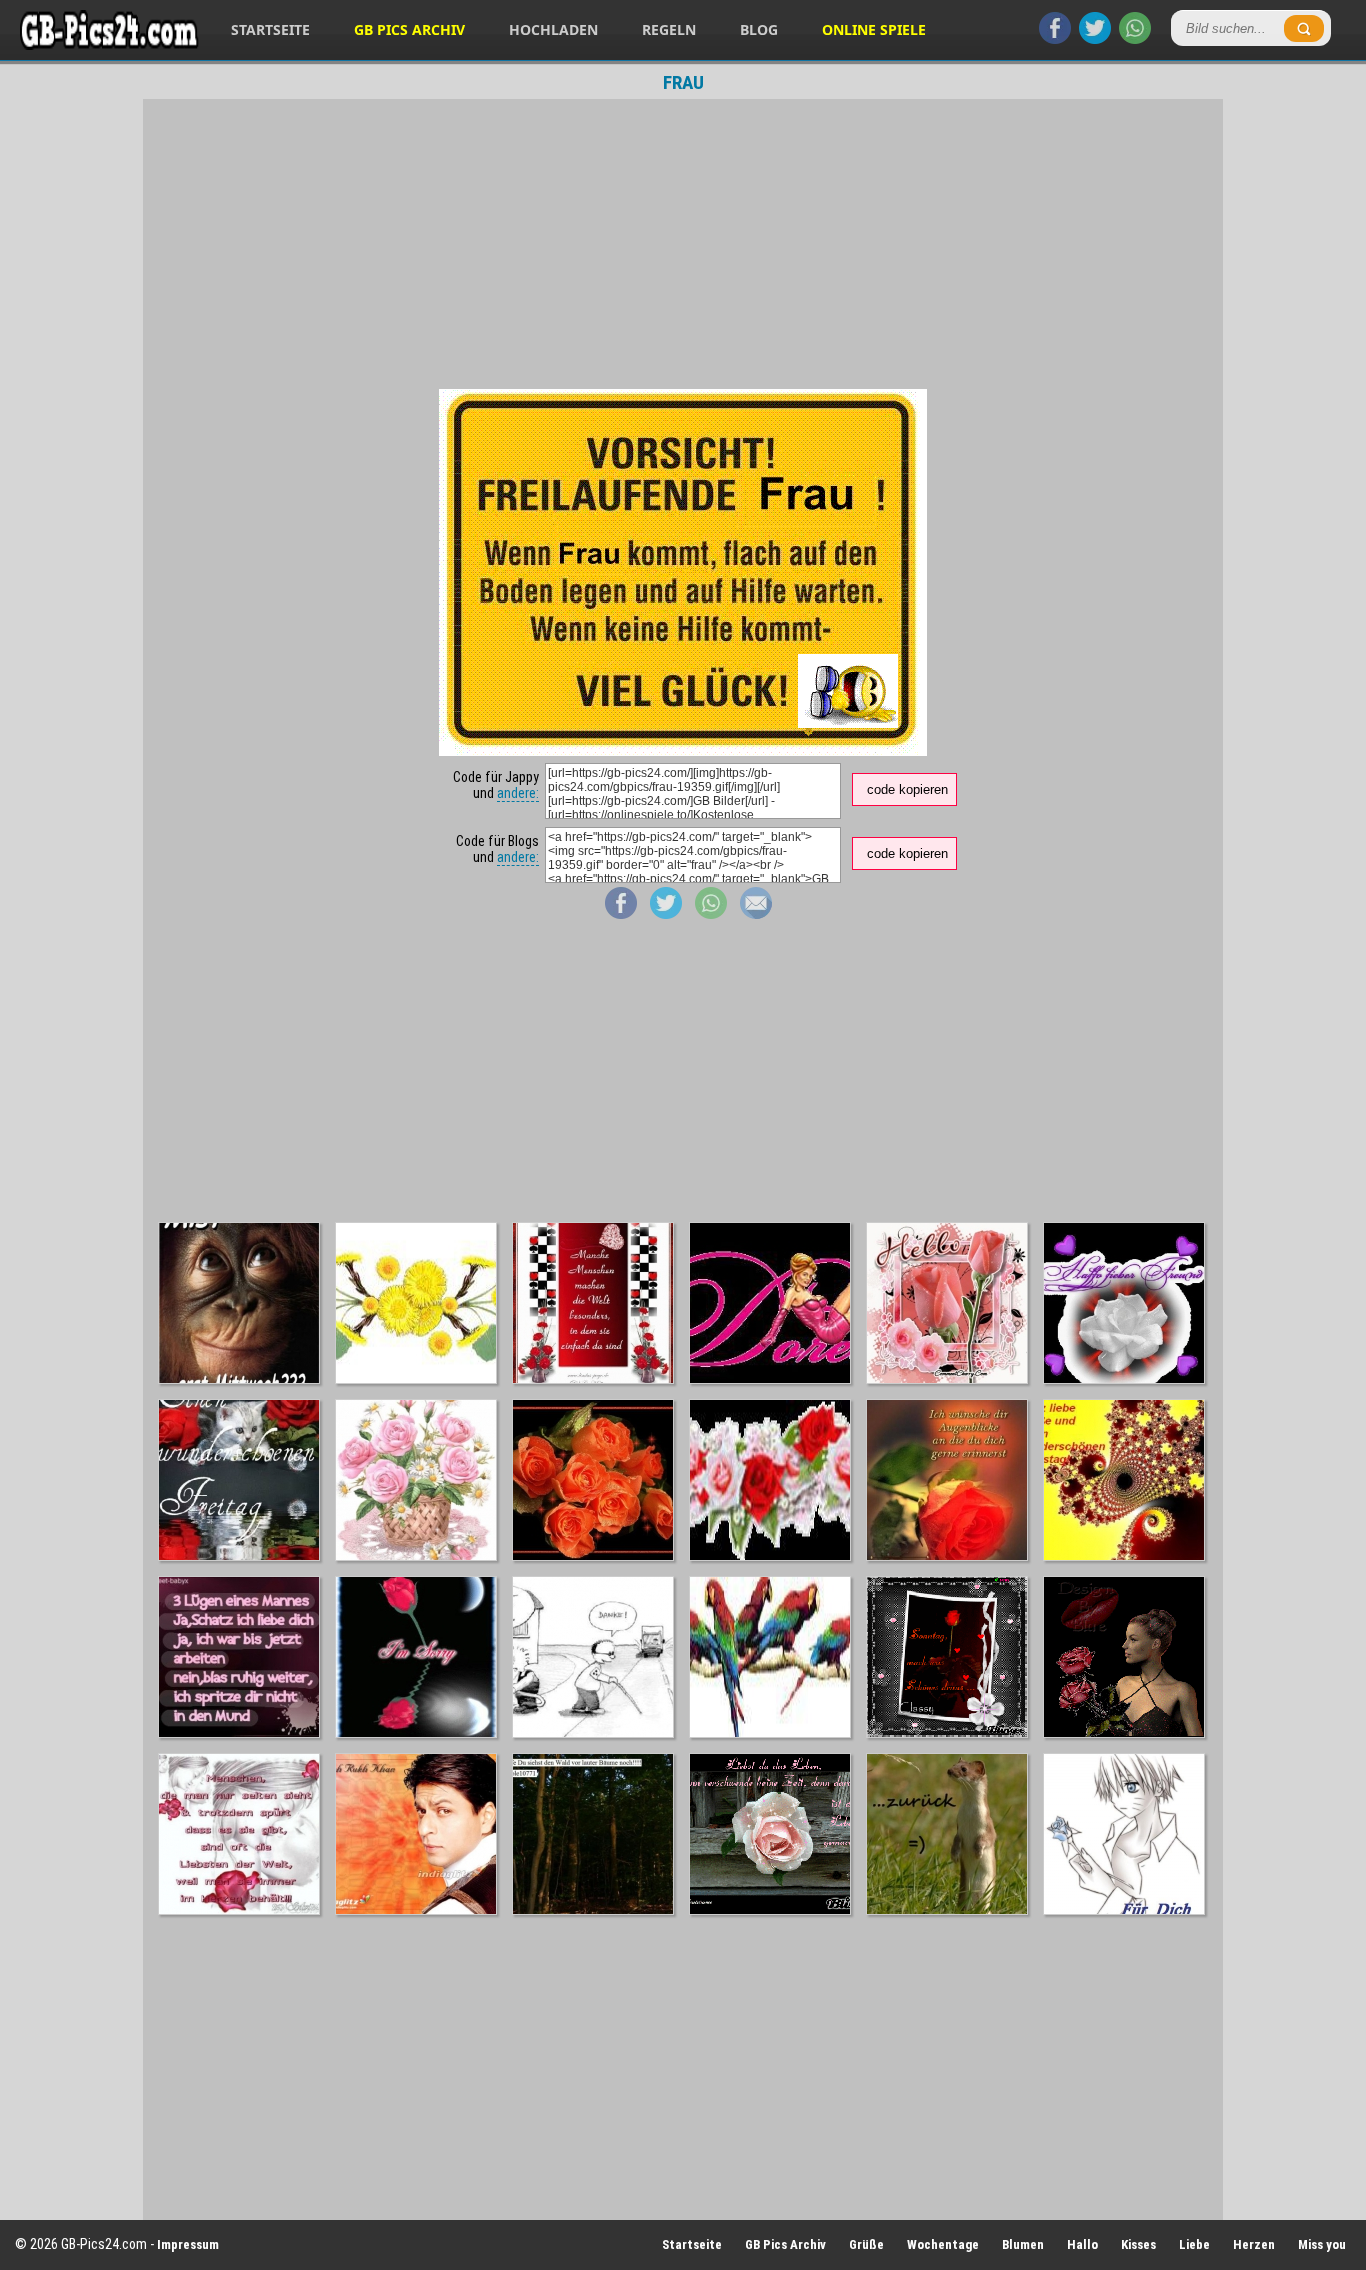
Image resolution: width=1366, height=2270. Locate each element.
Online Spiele (874, 29)
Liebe (1194, 2244)
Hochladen (553, 29)
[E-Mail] (756, 914)
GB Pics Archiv (409, 29)
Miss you (1322, 2244)
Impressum (188, 2244)
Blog (759, 29)
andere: (518, 793)
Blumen (1023, 2244)
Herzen (1254, 2244)
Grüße (866, 2244)
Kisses (1138, 2244)
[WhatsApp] (1135, 39)
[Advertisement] (683, 244)
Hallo (1082, 2244)
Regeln (669, 29)
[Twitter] (1095, 39)
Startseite (270, 29)
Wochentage (943, 2244)
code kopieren (907, 789)
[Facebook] (1055, 39)
